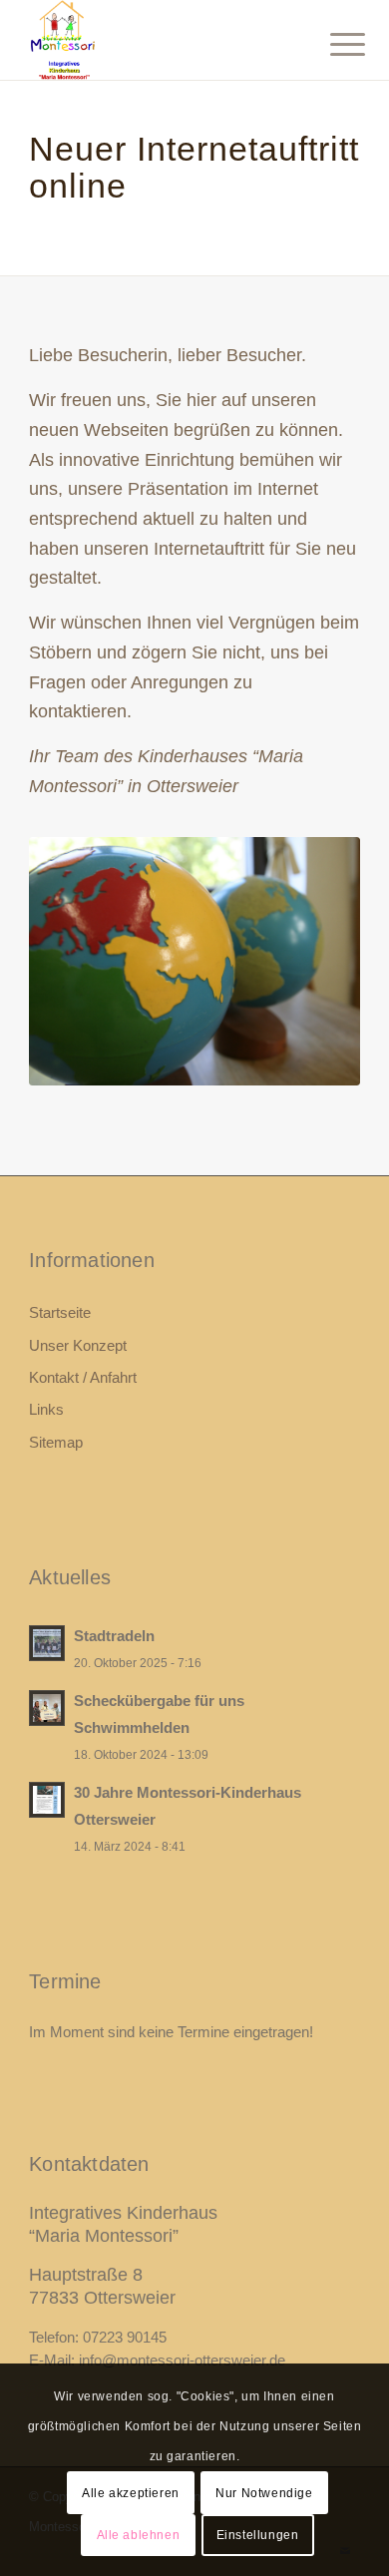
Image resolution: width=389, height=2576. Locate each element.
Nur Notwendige (264, 2493)
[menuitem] (332, 42)
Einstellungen (258, 2535)
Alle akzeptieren (131, 2493)
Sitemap (56, 1442)
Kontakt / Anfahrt (83, 1377)
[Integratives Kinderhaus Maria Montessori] (194, 961)
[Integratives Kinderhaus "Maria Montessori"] (161, 40)
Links (46, 1409)
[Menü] (332, 42)
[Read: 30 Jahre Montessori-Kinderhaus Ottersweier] (47, 1800)
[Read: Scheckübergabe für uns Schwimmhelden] (47, 1708)
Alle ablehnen (139, 2535)
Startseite (60, 1312)
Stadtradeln (114, 1636)
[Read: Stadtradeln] (47, 1643)
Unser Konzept (78, 1345)
